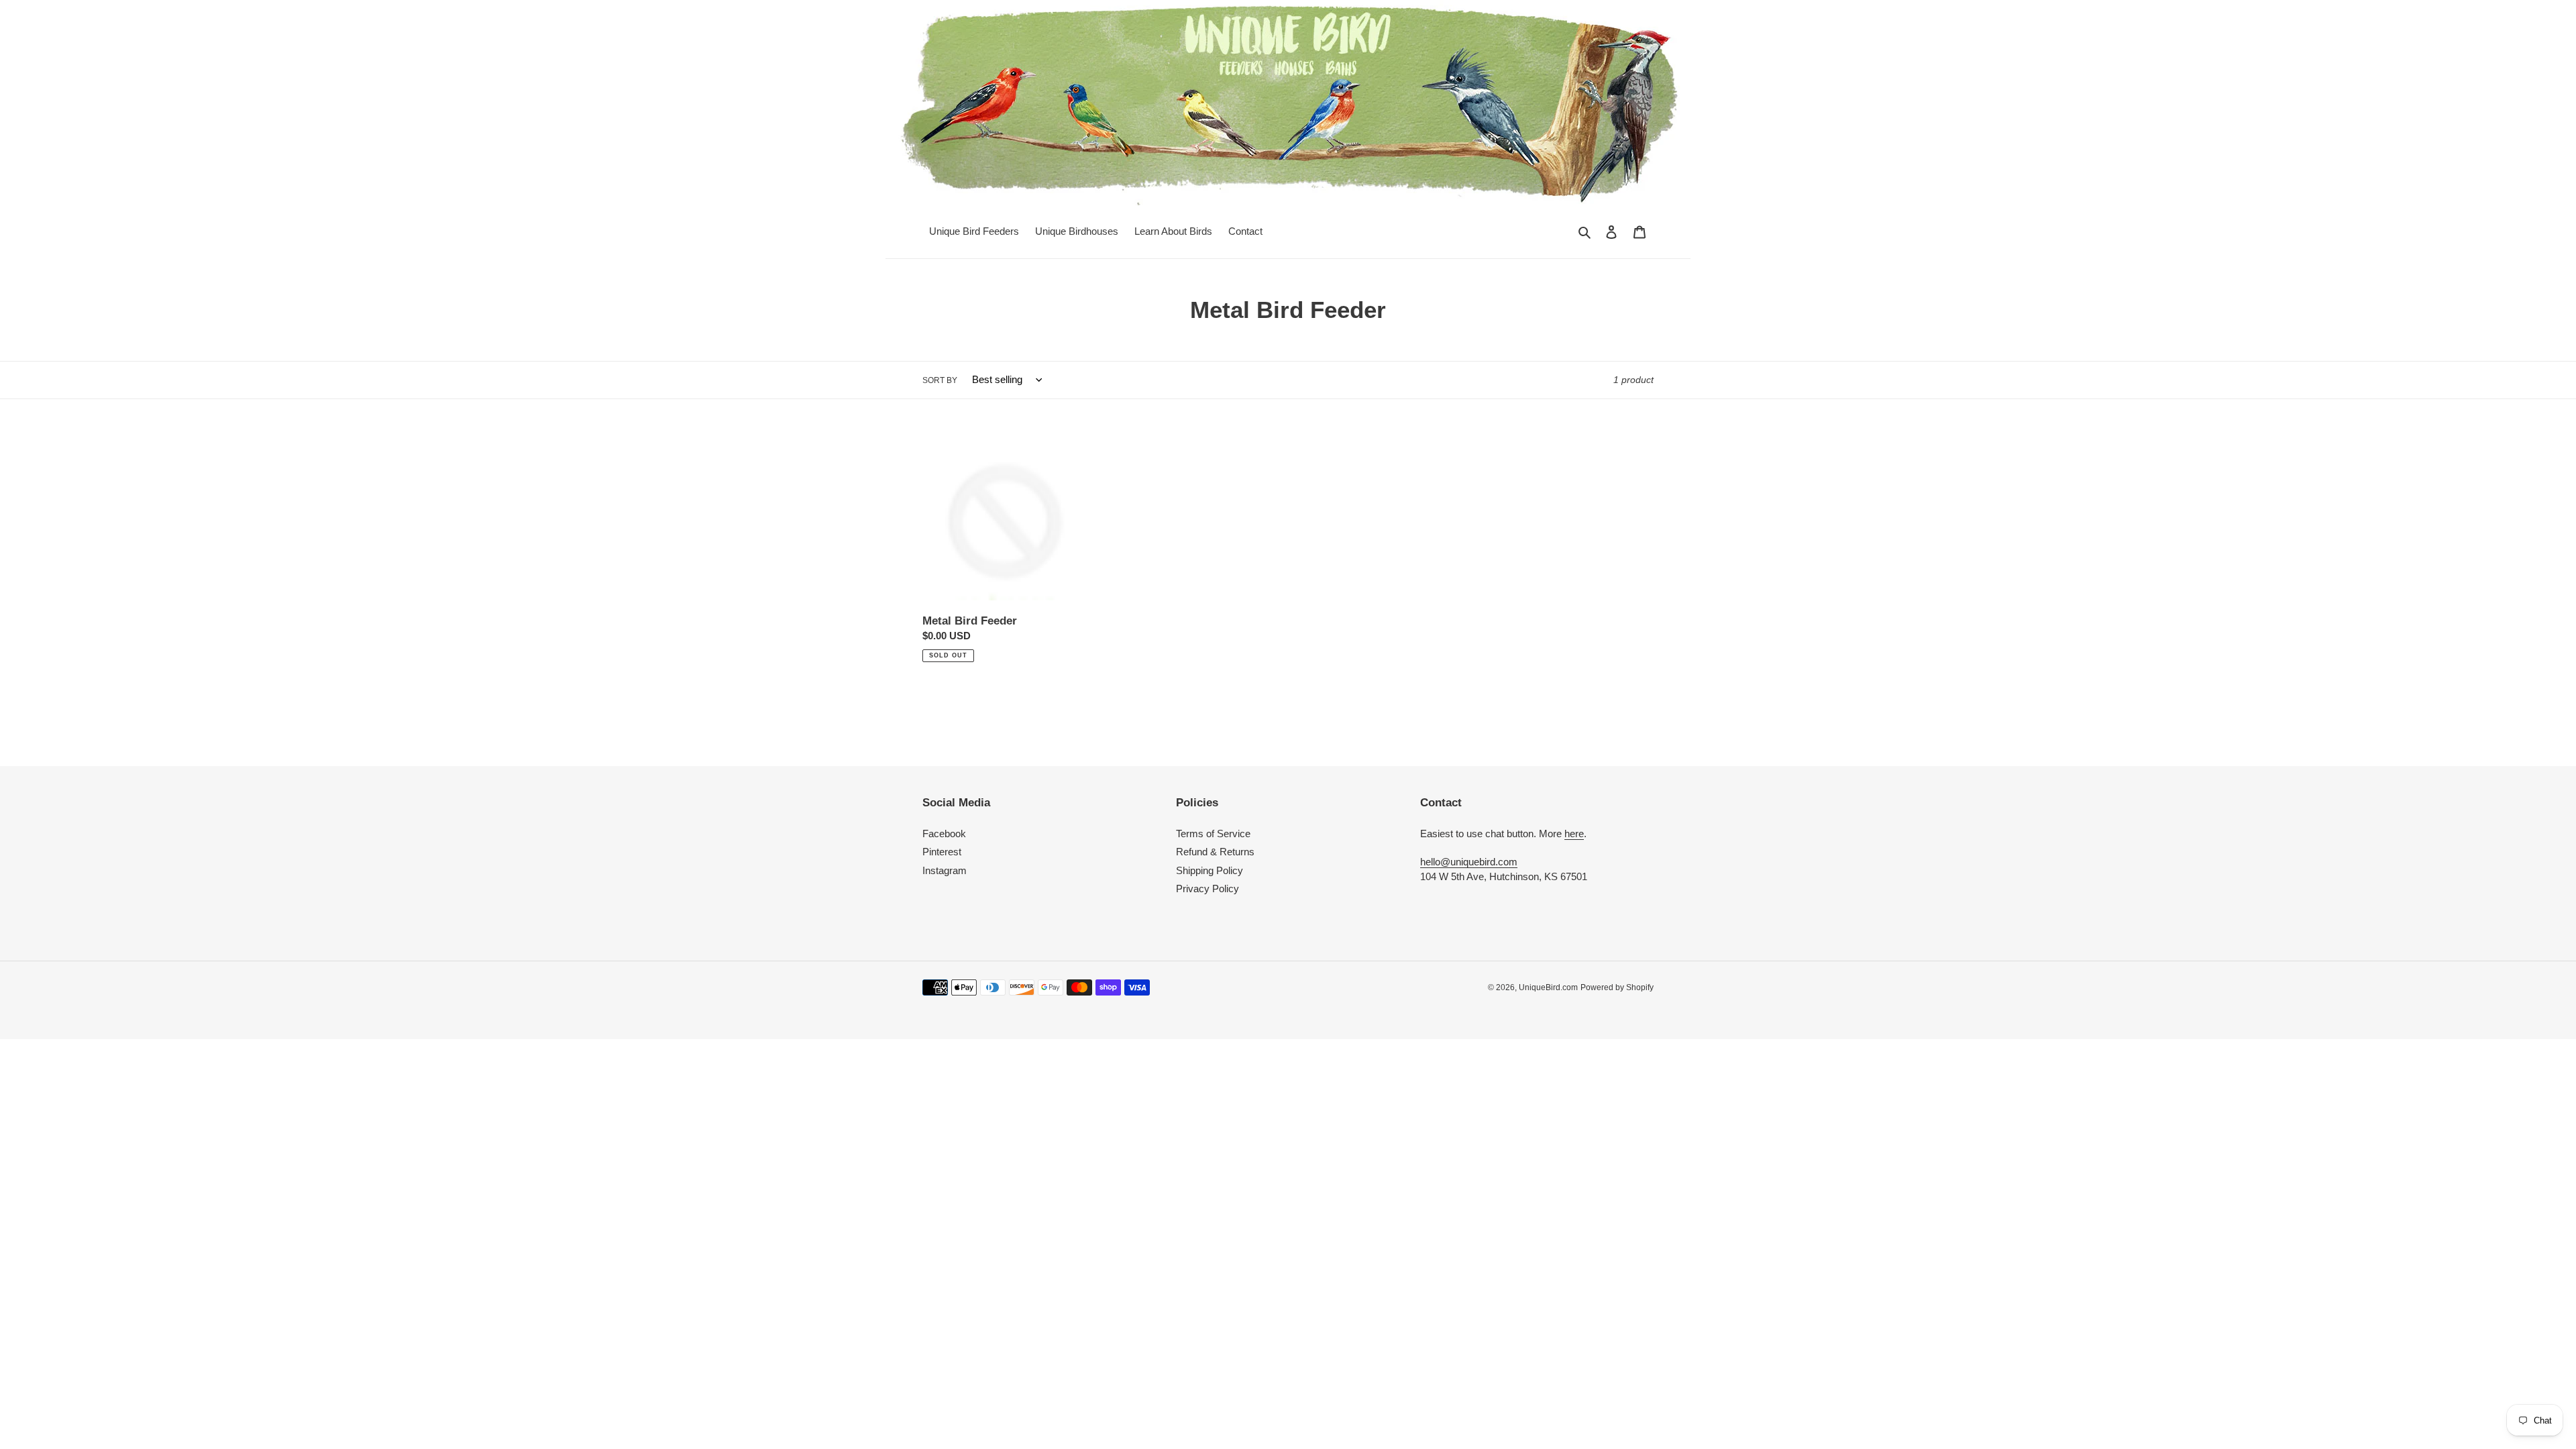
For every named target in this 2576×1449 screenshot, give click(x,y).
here (1574, 834)
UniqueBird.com (1548, 987)
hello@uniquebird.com (1469, 862)
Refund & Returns (1215, 852)
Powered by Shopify (1617, 987)
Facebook (944, 834)
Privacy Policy (1207, 889)
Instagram (945, 870)
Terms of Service (1213, 834)
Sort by (940, 380)
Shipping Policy (1210, 870)
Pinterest (942, 852)
